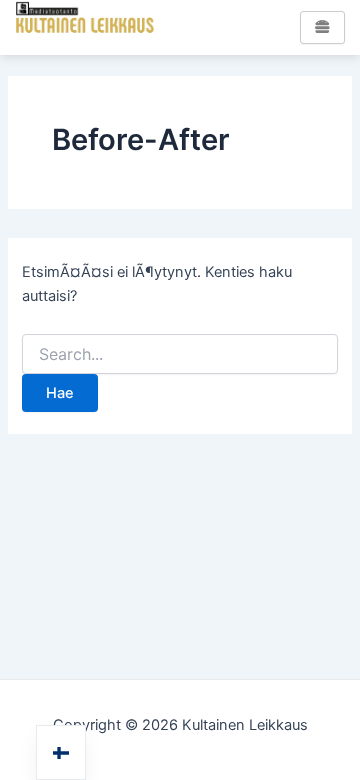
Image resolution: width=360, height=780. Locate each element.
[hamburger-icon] (322, 27)
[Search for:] (179, 354)
